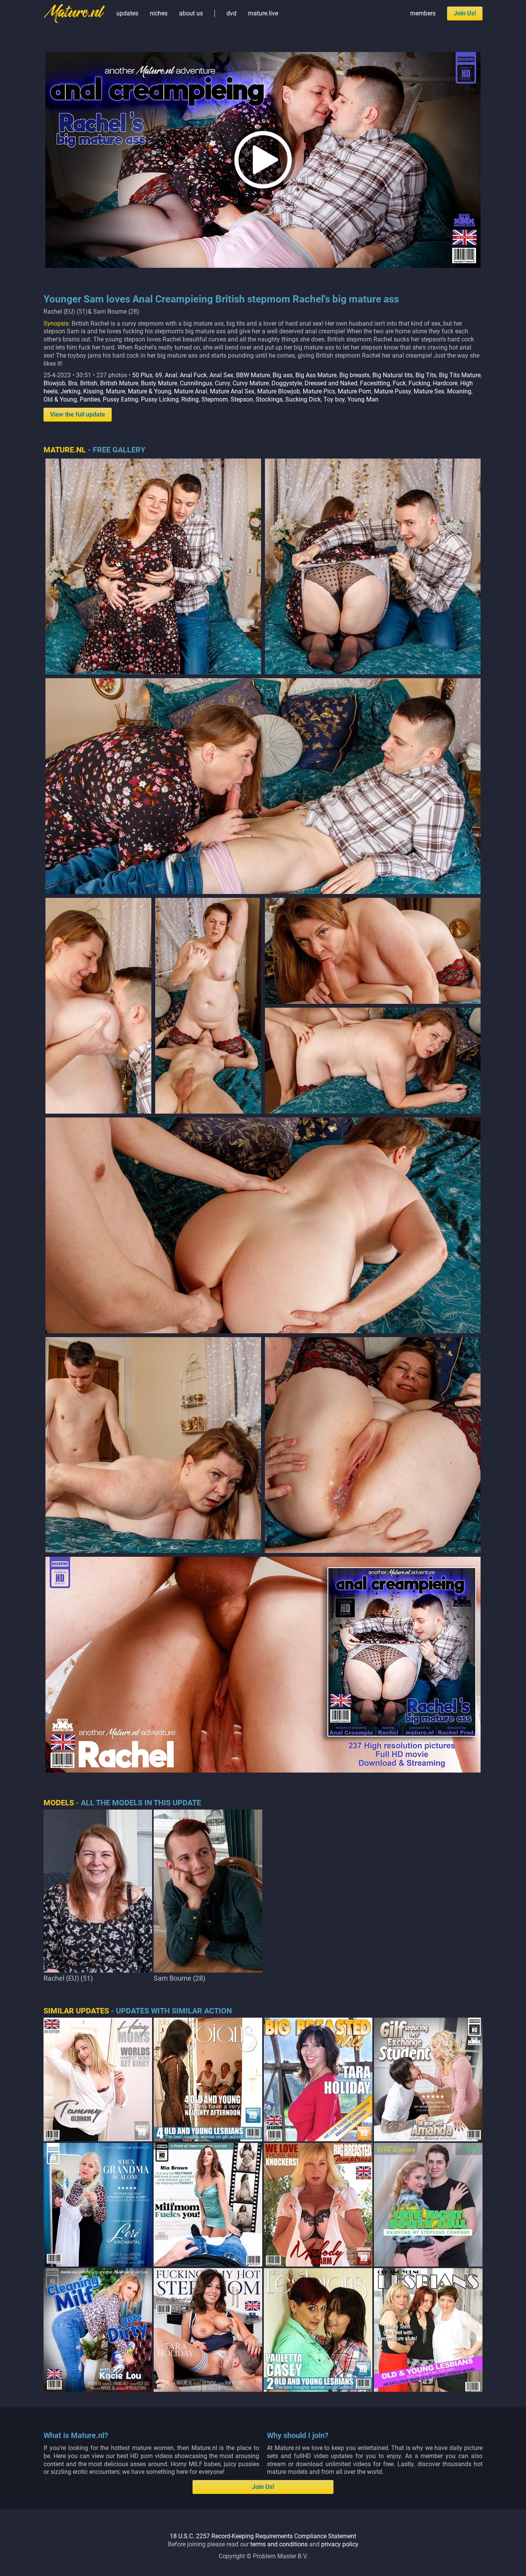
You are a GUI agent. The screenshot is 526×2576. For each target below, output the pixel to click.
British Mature (119, 383)
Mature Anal (191, 391)
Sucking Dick (303, 399)
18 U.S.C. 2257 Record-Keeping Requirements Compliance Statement (263, 2536)
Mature (116, 391)
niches (159, 13)
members (423, 13)
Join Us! (465, 13)
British (89, 383)
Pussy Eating (121, 399)
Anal (171, 375)
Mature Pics (319, 391)
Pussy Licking (160, 399)
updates (127, 13)
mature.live (263, 13)
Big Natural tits (393, 375)
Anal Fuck (193, 375)
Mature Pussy (392, 391)
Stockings (269, 399)
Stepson (242, 399)
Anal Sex (221, 375)
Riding (190, 399)
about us (191, 13)
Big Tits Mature (460, 375)
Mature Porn (354, 391)
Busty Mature (159, 383)
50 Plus (142, 375)
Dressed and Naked (331, 383)
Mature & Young (150, 391)
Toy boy (334, 399)
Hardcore (445, 383)
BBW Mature (253, 375)
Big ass (283, 375)
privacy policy (340, 2544)
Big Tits (426, 375)
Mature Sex (429, 391)
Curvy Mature (251, 383)
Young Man (363, 399)
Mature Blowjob (279, 391)
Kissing (93, 391)
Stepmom (215, 399)
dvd (231, 13)
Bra (73, 383)
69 (159, 375)
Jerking (70, 391)
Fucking (419, 383)
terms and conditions (279, 2544)
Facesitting (375, 383)
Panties (90, 399)
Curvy (222, 383)
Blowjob (54, 383)
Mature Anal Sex (232, 391)
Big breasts (354, 375)
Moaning (459, 391)
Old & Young (60, 399)
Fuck (399, 383)
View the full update (78, 414)
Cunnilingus (196, 383)
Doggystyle (287, 383)
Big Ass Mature (316, 375)
